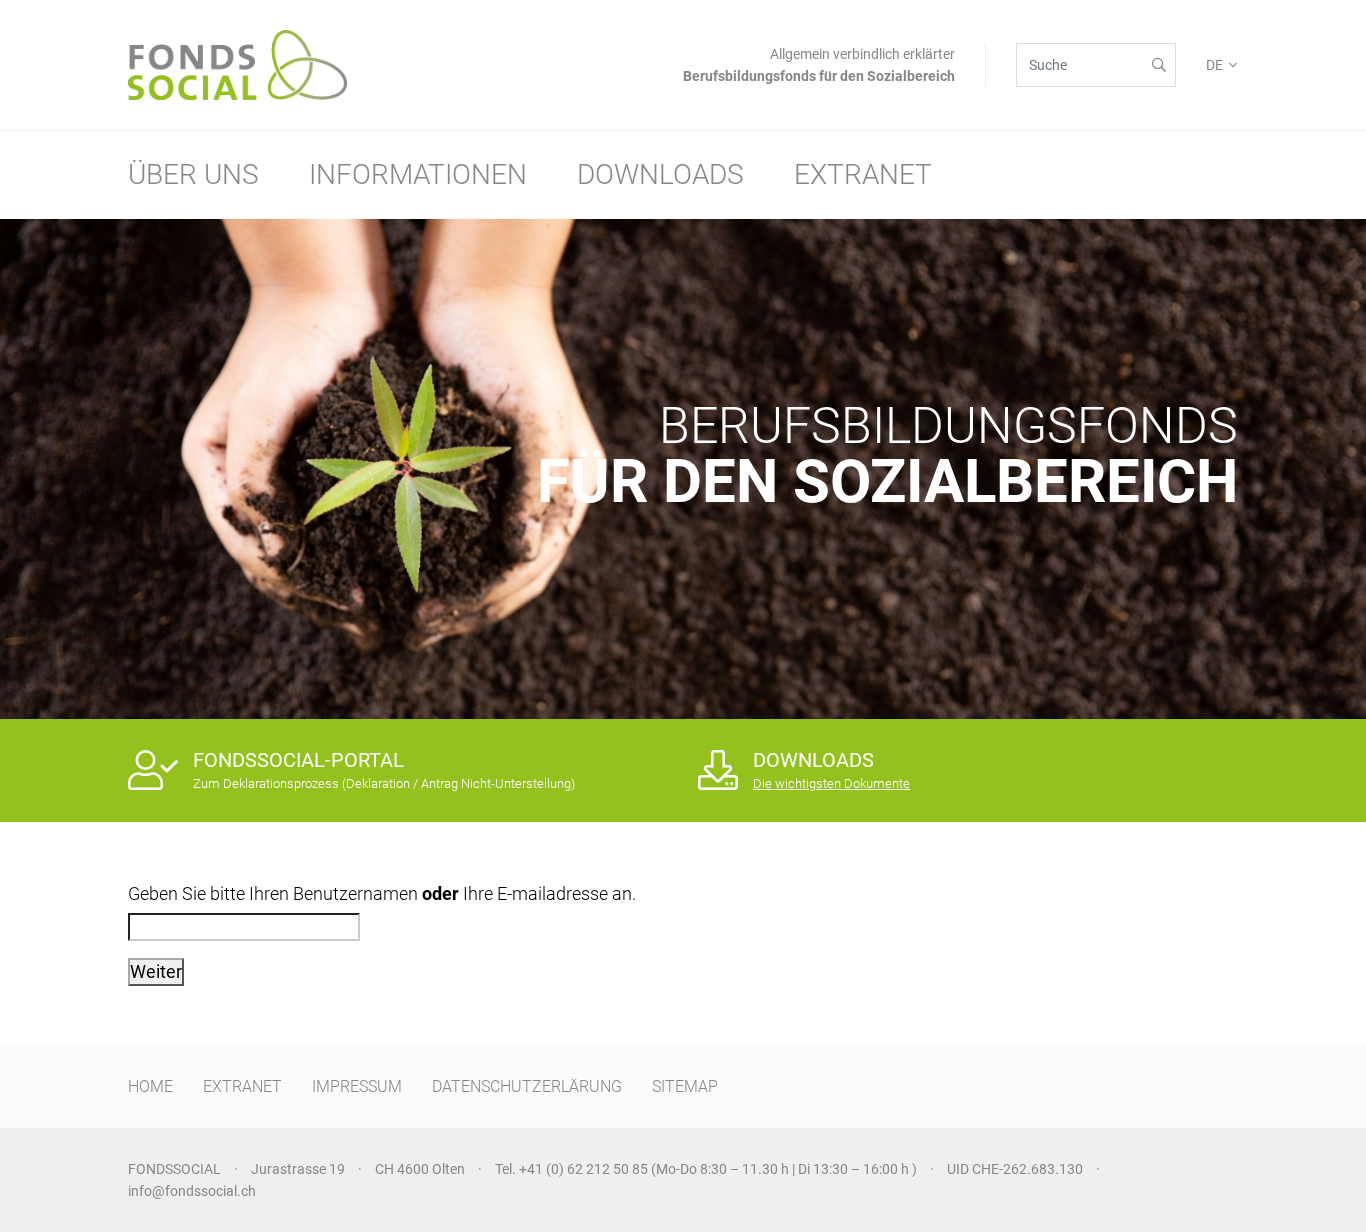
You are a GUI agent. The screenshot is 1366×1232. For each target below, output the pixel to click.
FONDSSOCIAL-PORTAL (298, 760)
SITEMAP (685, 1086)
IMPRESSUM (357, 1086)
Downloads (660, 174)
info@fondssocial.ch (192, 1191)
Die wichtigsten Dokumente (831, 783)
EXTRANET (242, 1086)
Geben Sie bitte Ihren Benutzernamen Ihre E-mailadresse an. (382, 893)
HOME (150, 1086)
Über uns (193, 174)
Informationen (418, 174)
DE (1214, 65)
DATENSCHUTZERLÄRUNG (527, 1086)
